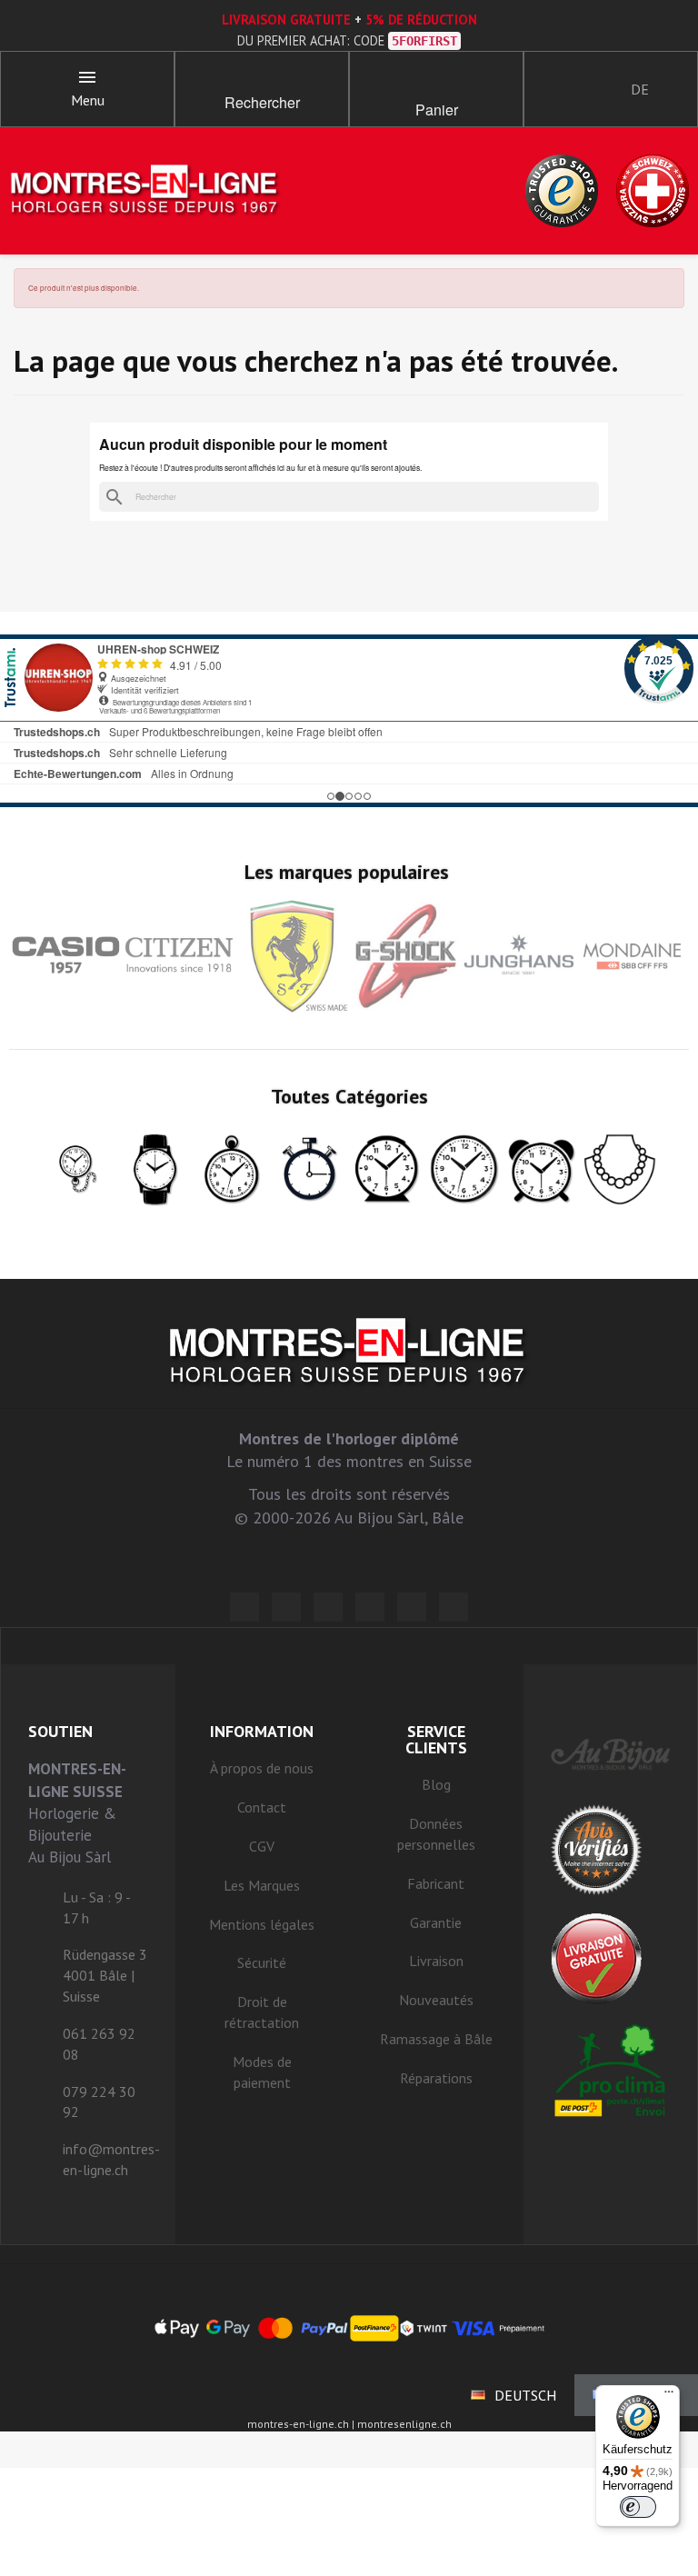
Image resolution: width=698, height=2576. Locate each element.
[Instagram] (328, 1607)
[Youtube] (454, 1607)
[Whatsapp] (412, 1607)
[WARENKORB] (436, 82)
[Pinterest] (370, 1607)
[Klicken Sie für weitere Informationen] (349, 721)
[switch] (638, 2507)
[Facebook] (286, 1607)
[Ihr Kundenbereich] (553, 89)
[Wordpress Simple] (244, 1607)
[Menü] (669, 2396)
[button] (262, 82)
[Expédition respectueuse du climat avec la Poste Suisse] (611, 2070)
